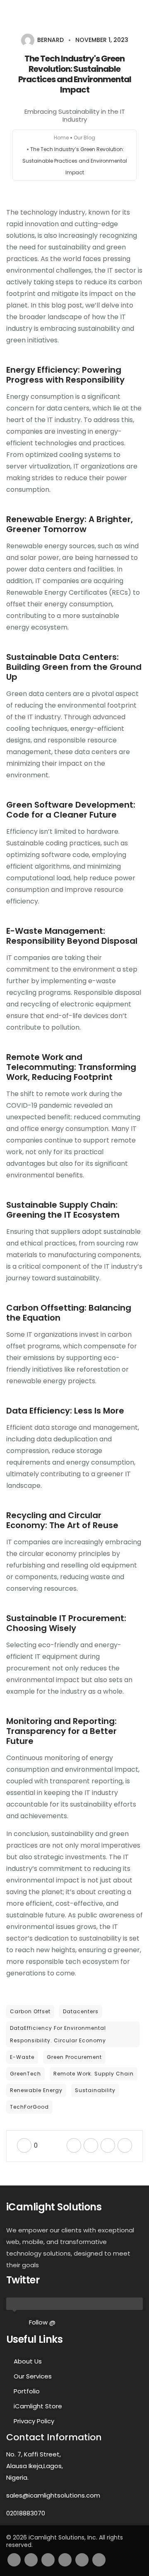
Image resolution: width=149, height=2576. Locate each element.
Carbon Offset (30, 2011)
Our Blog (84, 138)
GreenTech (25, 2074)
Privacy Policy (34, 2421)
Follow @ (42, 2322)
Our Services (33, 2376)
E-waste (22, 2057)
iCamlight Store (38, 2406)
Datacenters (81, 2011)
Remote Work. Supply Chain (94, 2074)
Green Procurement (74, 2057)
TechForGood (29, 2107)
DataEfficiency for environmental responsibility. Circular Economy (58, 2034)
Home (61, 138)
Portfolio (27, 2391)
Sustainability (95, 2090)
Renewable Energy (36, 2090)
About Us (28, 2361)
